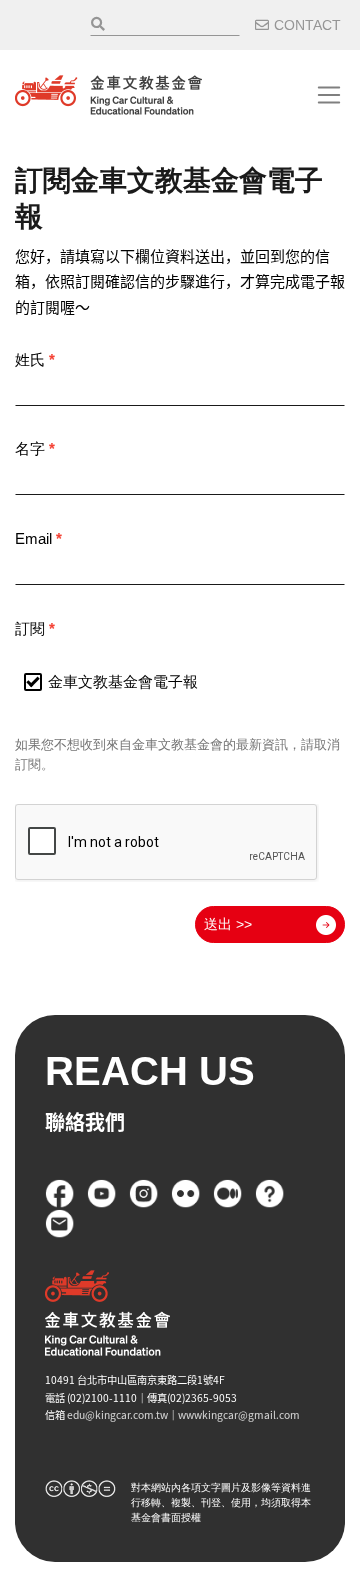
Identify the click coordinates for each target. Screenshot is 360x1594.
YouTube (102, 1194)
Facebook (60, 1194)
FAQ (270, 1194)
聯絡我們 (60, 1224)
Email (38, 538)
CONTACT (307, 25)
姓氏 (35, 359)
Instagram (144, 1194)
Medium (228, 1194)
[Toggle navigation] (329, 95)
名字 (35, 448)
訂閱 (35, 628)
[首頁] (108, 95)
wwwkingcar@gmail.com (239, 1414)
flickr (186, 1194)
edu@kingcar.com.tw (117, 1414)
